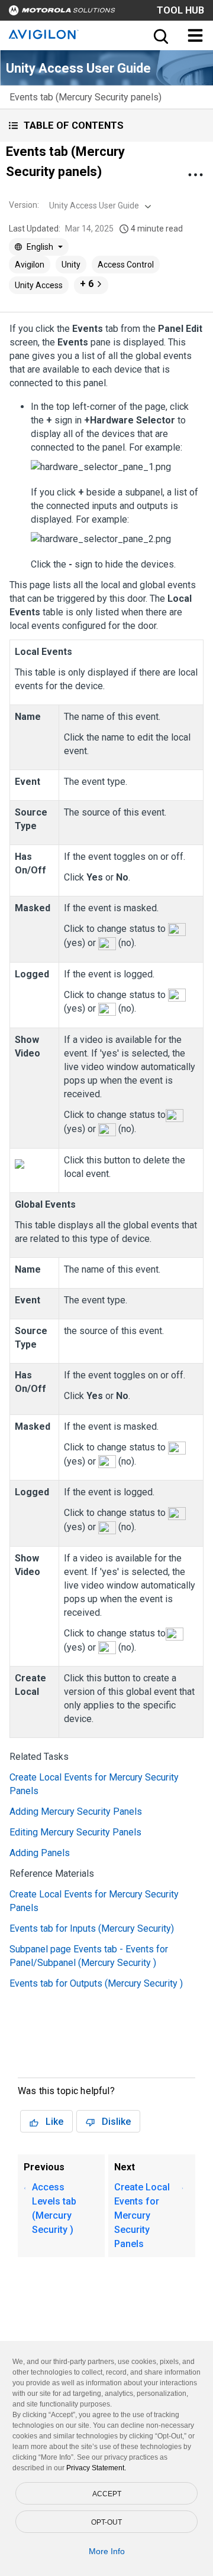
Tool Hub (180, 10)
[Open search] (160, 35)
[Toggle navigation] (195, 35)
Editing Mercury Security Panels (75, 1832)
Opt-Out (106, 2522)
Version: (24, 205)
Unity (71, 265)
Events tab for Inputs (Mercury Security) (92, 1928)
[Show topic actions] (195, 175)
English (40, 247)
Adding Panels (40, 1853)
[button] (106, 125)
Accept (107, 2494)
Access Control (126, 265)
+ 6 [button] (87, 284)
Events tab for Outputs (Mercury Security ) (96, 1983)
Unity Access (39, 285)
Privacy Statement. (96, 2468)
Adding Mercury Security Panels (76, 1812)
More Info (107, 2551)
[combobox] (99, 206)
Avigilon (30, 265)
